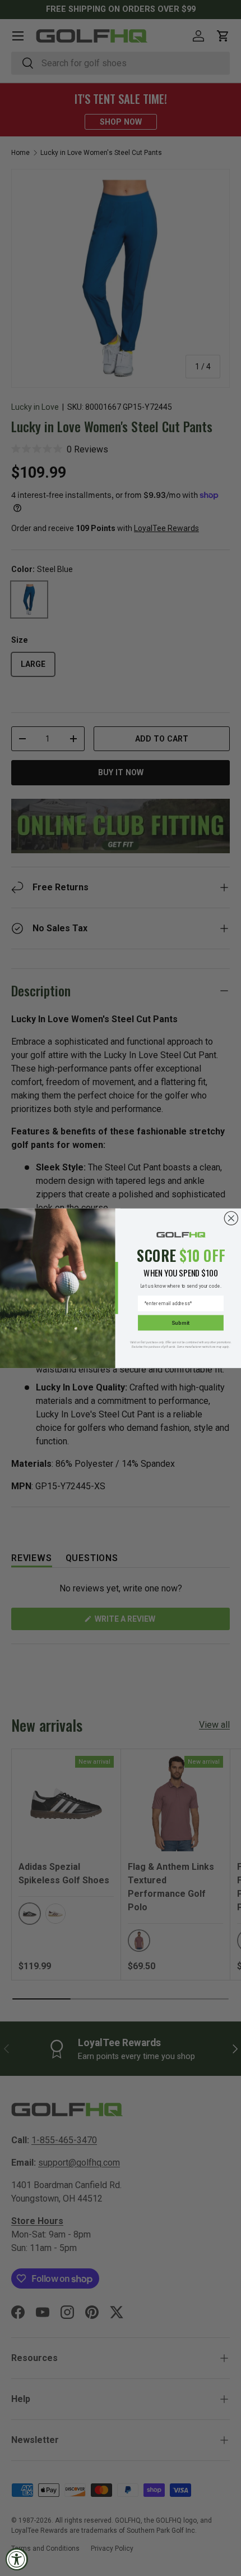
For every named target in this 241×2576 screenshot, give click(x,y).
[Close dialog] (231, 1218)
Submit (180, 1322)
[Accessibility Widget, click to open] (17, 2559)
